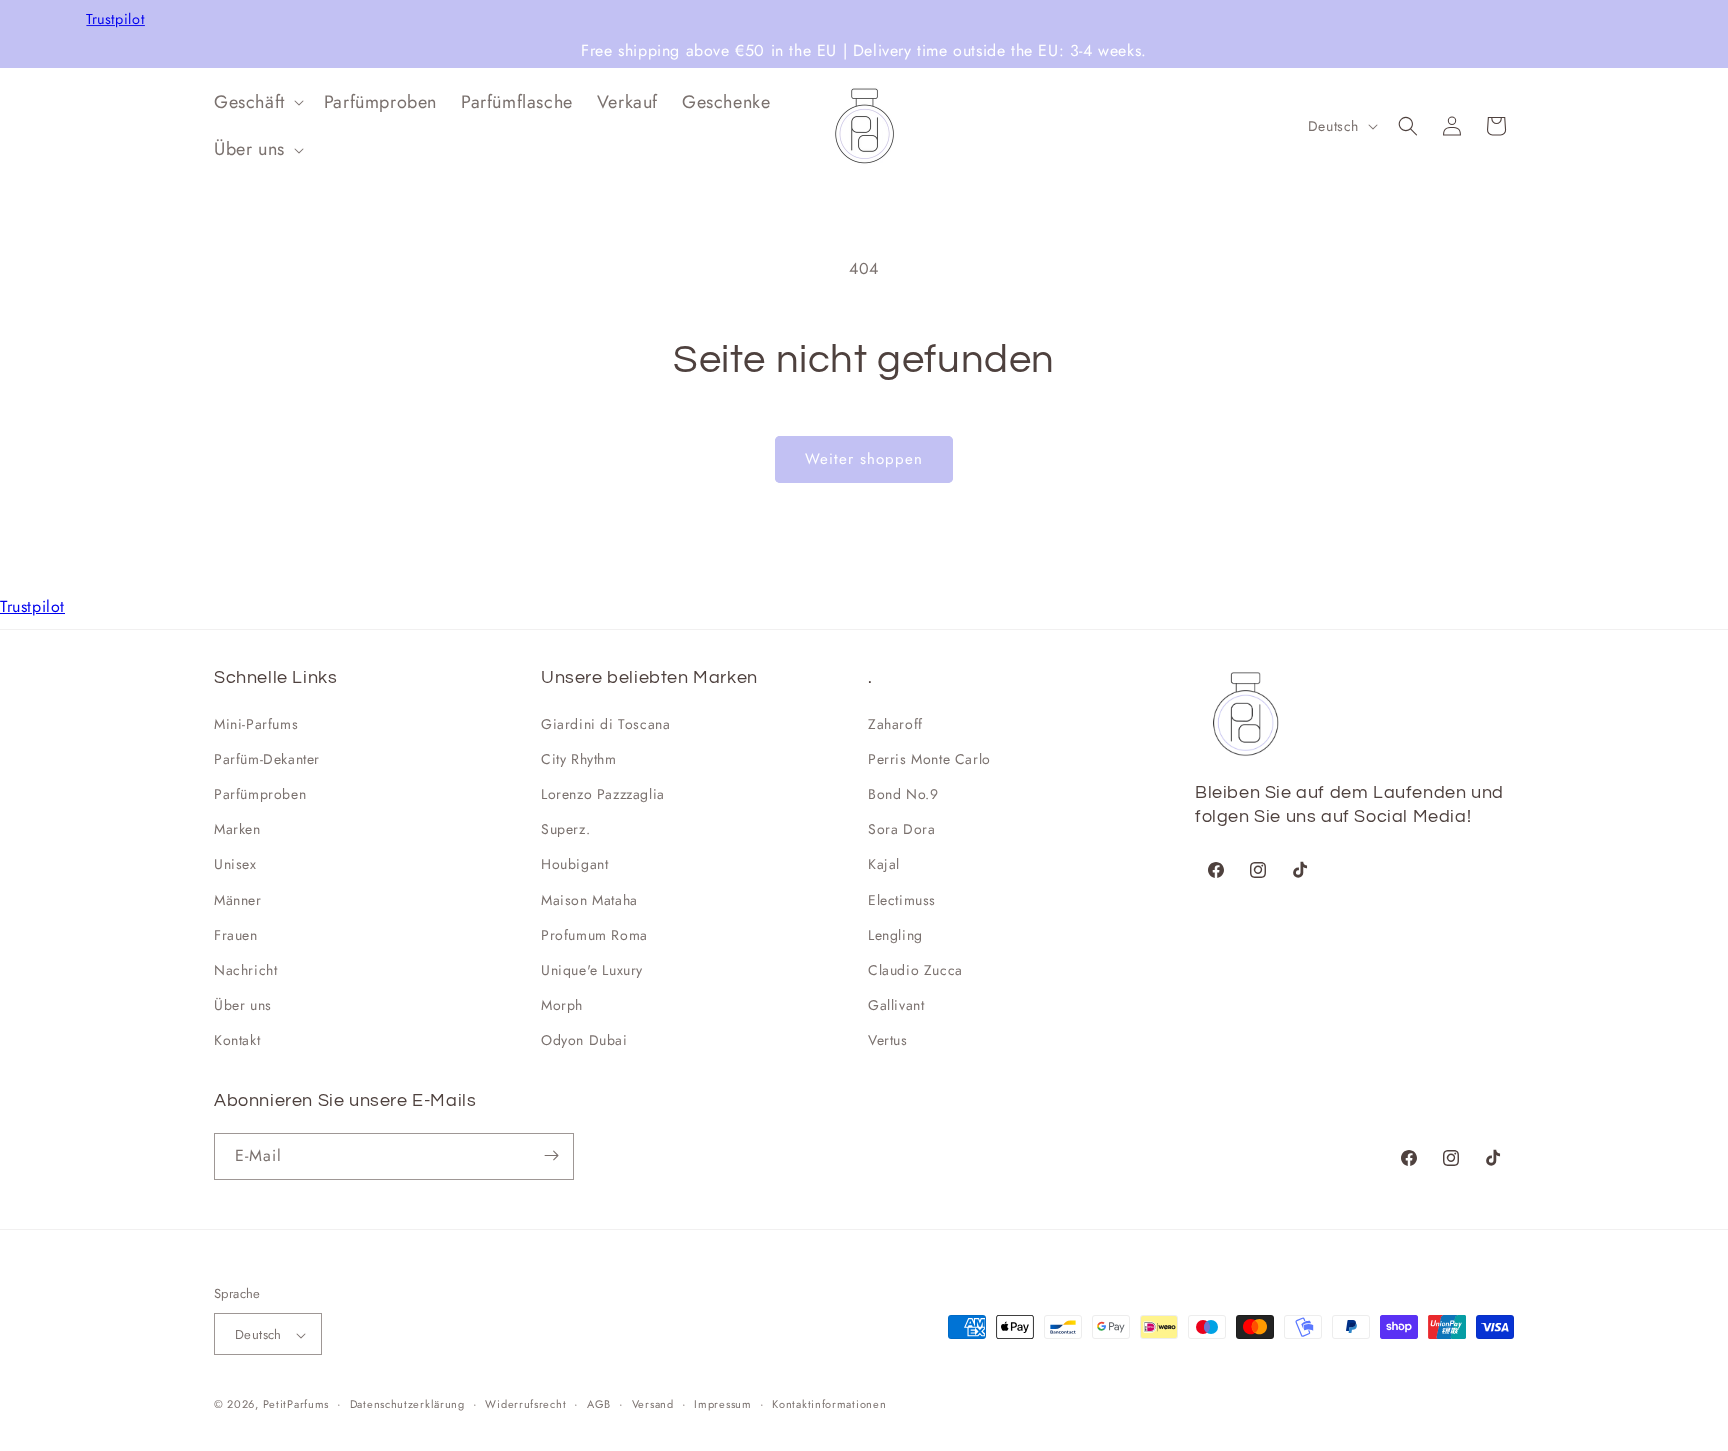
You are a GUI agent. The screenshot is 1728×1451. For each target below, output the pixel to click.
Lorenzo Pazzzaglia (603, 794)
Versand (653, 1404)
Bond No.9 (903, 794)
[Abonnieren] (551, 1155)
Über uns (243, 1005)
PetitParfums (296, 1405)
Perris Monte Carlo (929, 759)
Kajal (884, 865)
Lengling (895, 935)
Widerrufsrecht (525, 1404)
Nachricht (245, 970)
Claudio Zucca (915, 970)
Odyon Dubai (584, 1041)
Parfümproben (260, 794)
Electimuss (902, 900)
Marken (237, 829)
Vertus (888, 1041)
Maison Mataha (589, 900)
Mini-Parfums (256, 724)
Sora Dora (901, 829)
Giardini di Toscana (605, 724)
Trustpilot (115, 19)
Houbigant (574, 865)
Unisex (235, 865)
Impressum (722, 1404)
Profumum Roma (594, 935)
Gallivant (896, 1005)
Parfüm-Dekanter (267, 759)
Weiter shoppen (864, 459)
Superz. (565, 829)
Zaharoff (895, 724)
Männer (238, 900)
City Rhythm (579, 759)
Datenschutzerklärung (407, 1404)
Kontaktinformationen (829, 1404)
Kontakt (237, 1041)
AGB (599, 1404)
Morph (562, 1005)
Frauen (236, 935)
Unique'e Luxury (592, 970)
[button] (257, 102)
